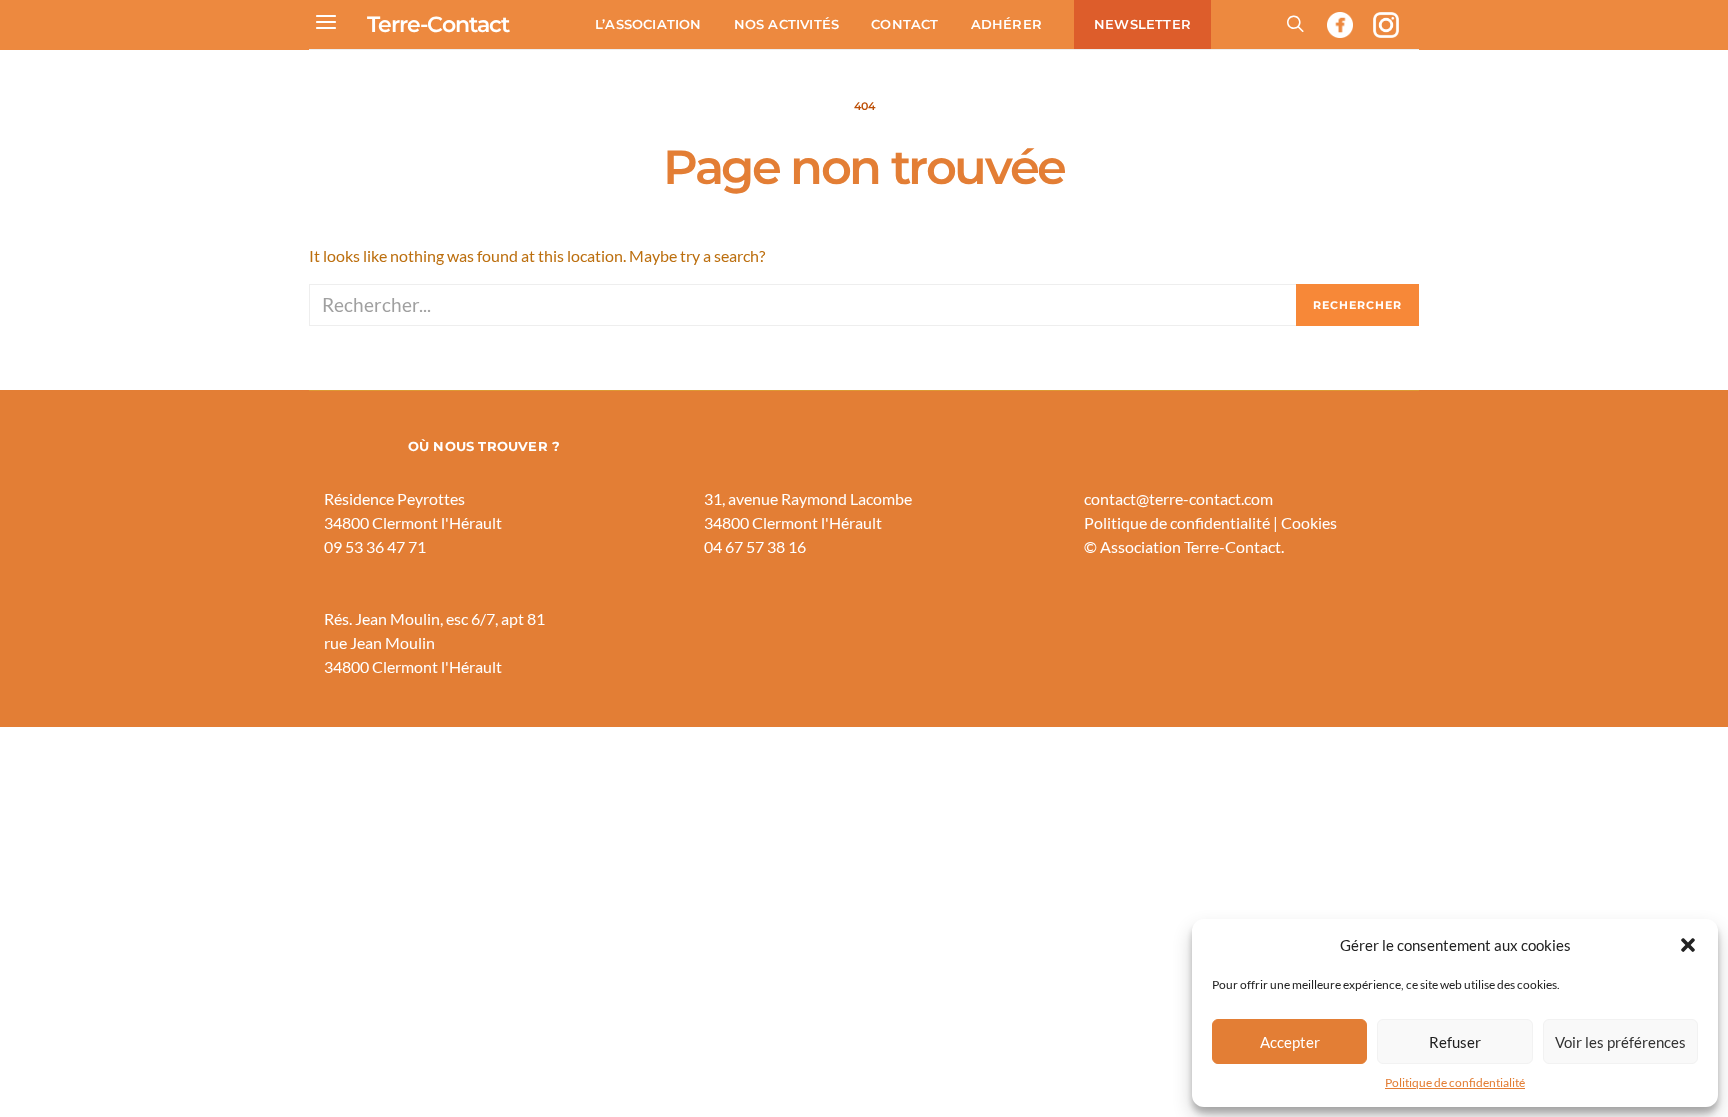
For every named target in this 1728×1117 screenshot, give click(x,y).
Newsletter (1142, 24)
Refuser (1455, 1042)
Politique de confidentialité (1455, 1082)
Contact (904, 24)
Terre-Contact (438, 24)
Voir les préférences (1620, 1042)
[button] (1688, 945)
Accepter (1290, 1042)
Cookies (1309, 522)
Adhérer (1006, 24)
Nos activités (787, 24)
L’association (648, 24)
